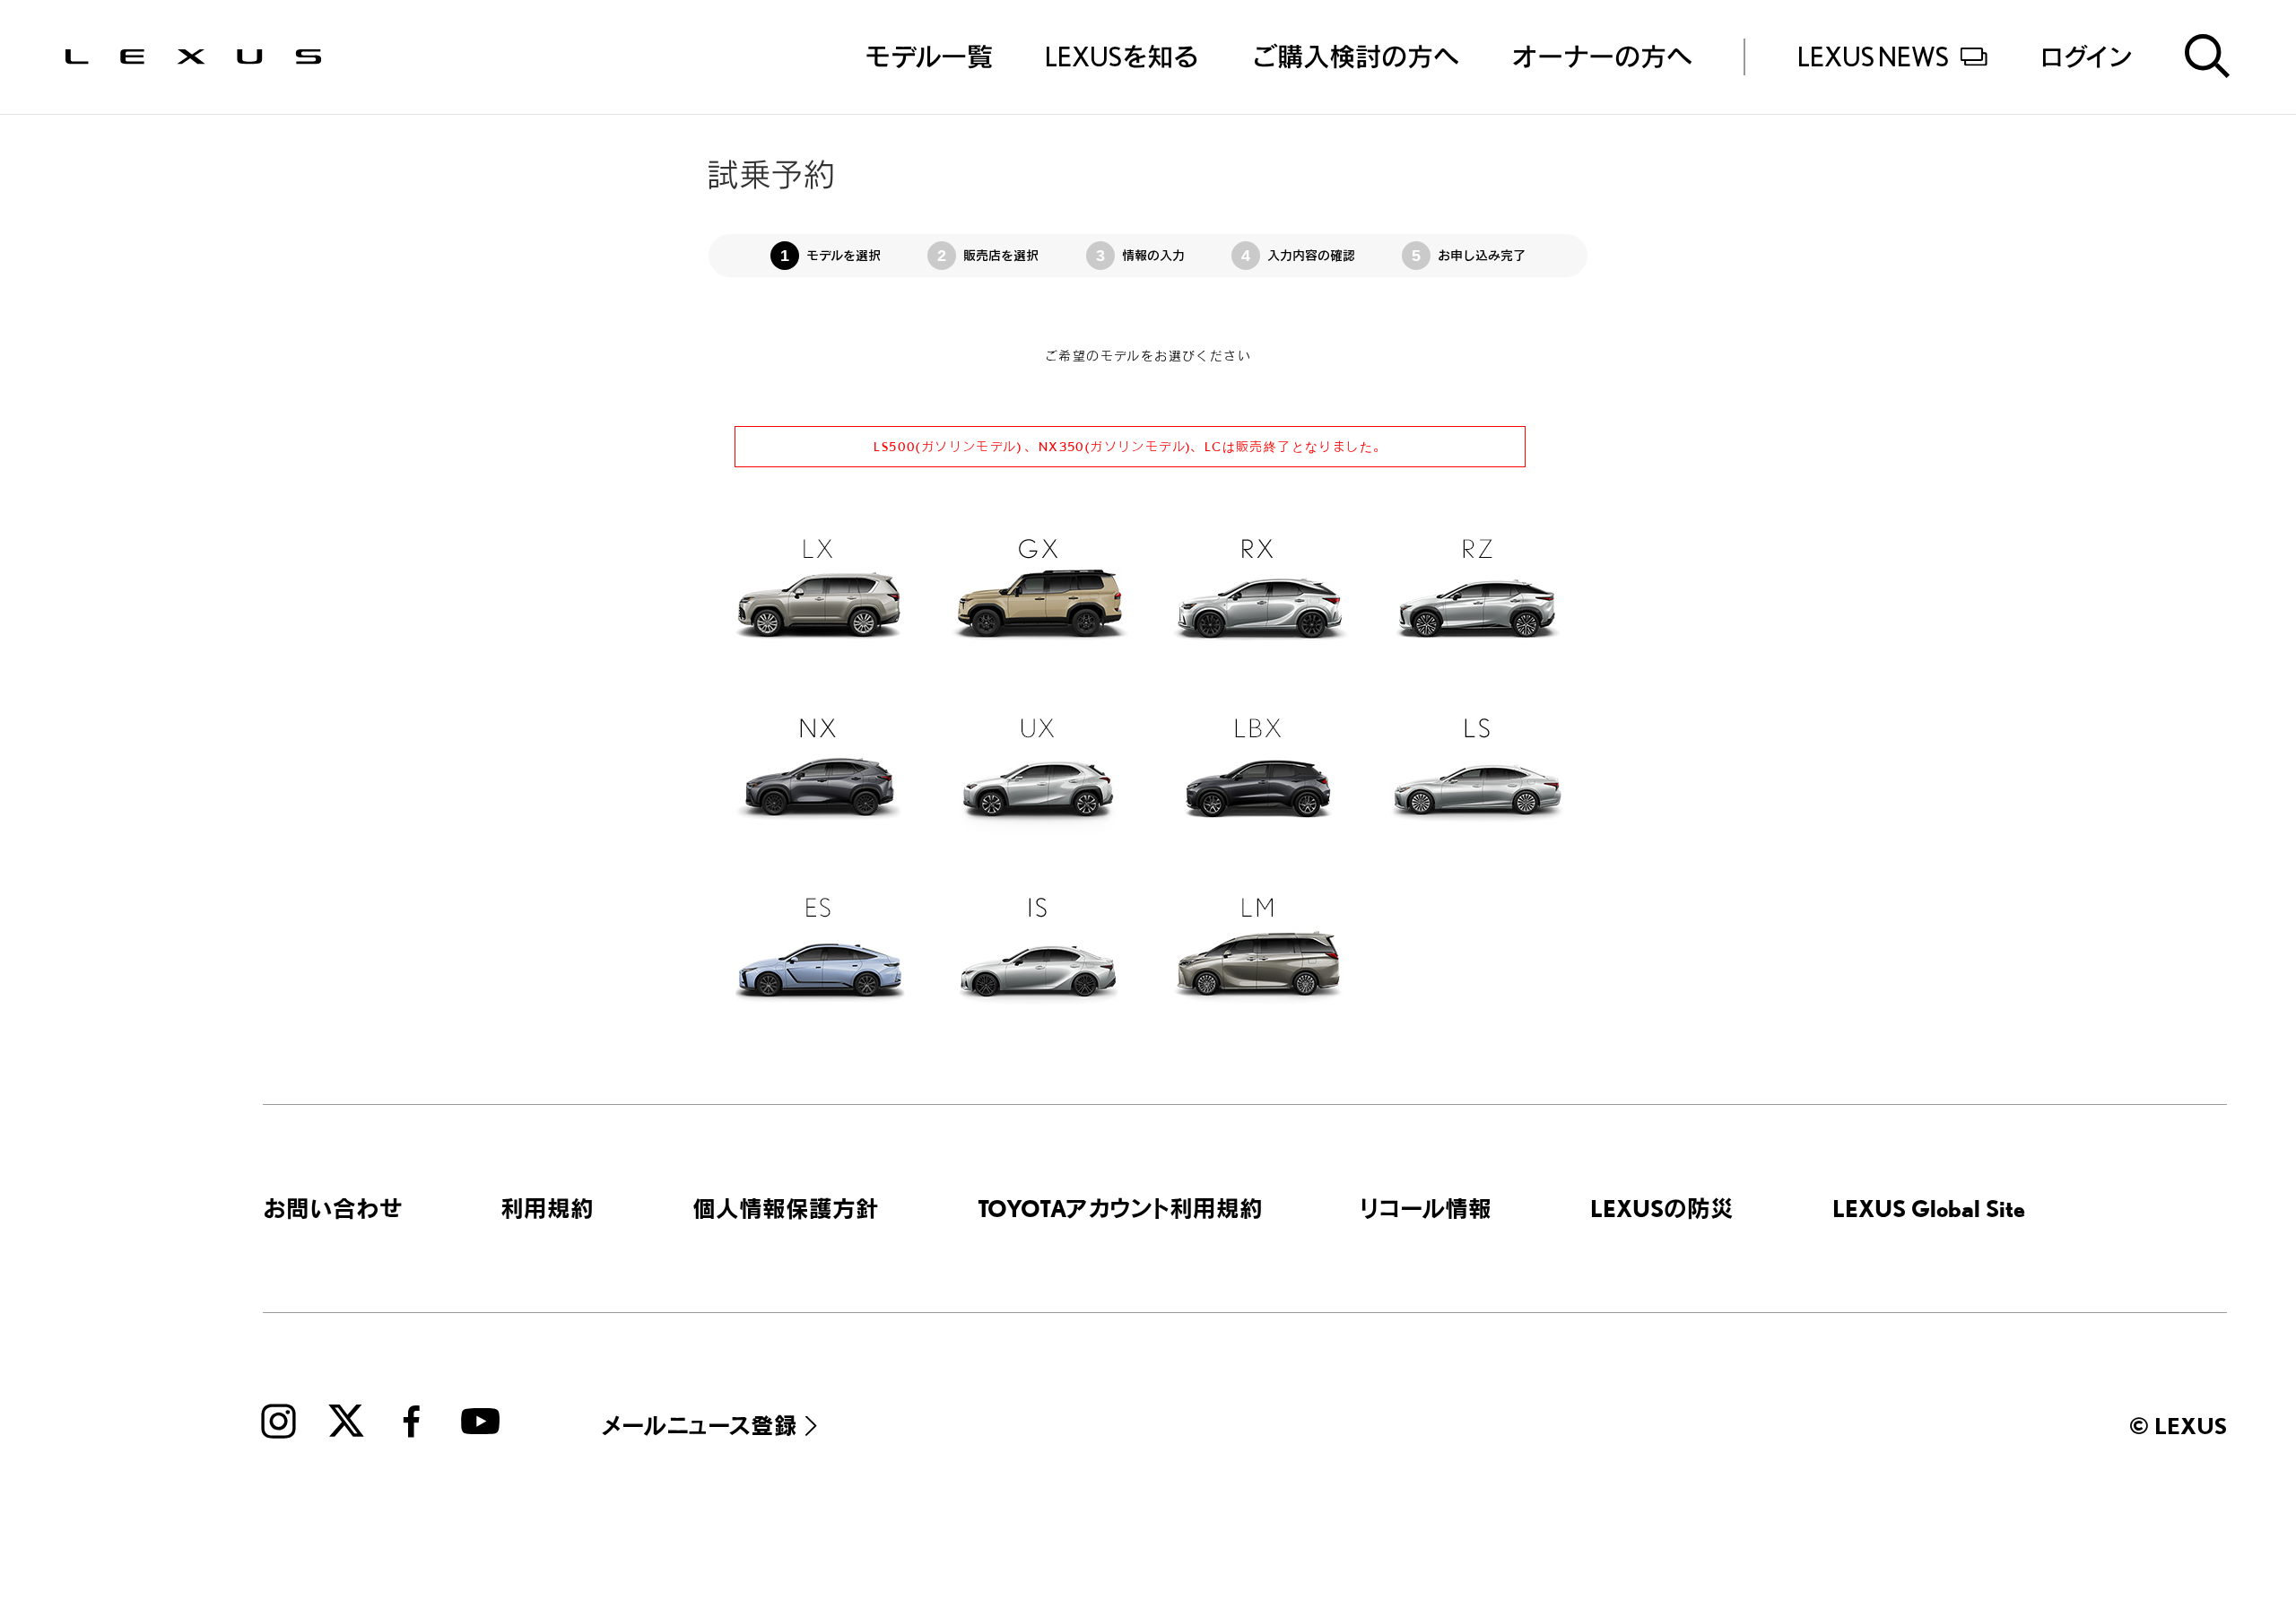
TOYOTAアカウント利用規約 (1120, 1208)
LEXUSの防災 (1662, 1208)
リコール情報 (1426, 1208)
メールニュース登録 (700, 1425)
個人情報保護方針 (786, 1208)
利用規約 (547, 1208)
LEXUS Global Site (1929, 1208)
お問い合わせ (333, 1208)
